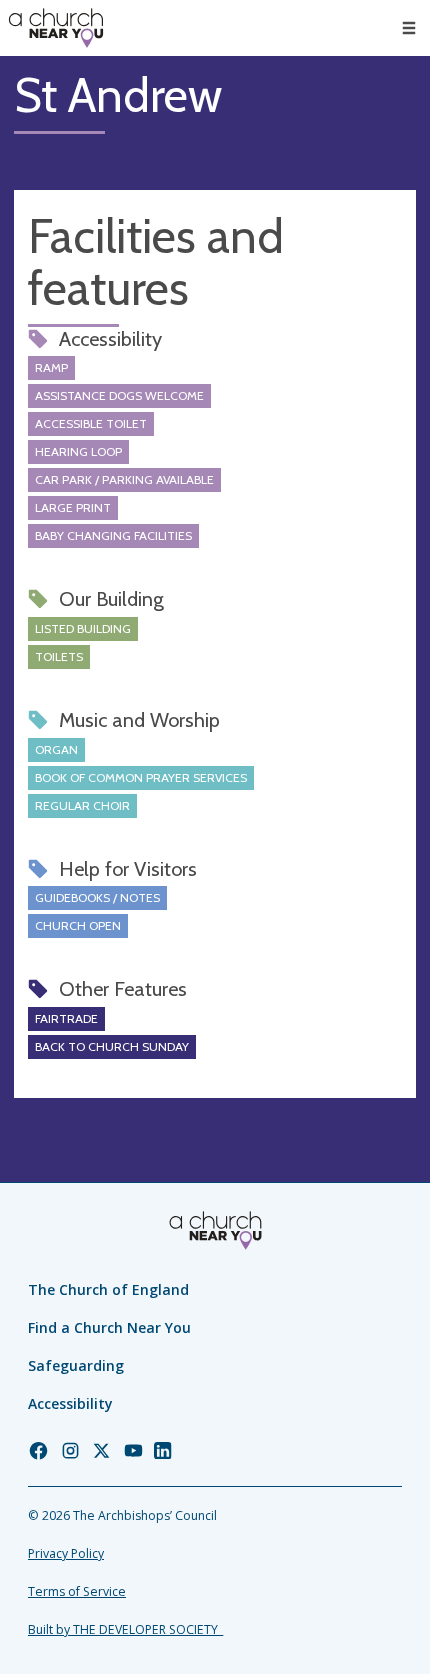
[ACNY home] (56, 28)
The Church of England (108, 1289)
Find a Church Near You (109, 1327)
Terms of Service (77, 1591)
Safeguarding (76, 1365)
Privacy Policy (66, 1553)
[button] (409, 28)
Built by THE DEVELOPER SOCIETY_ (125, 1629)
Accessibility (70, 1403)
